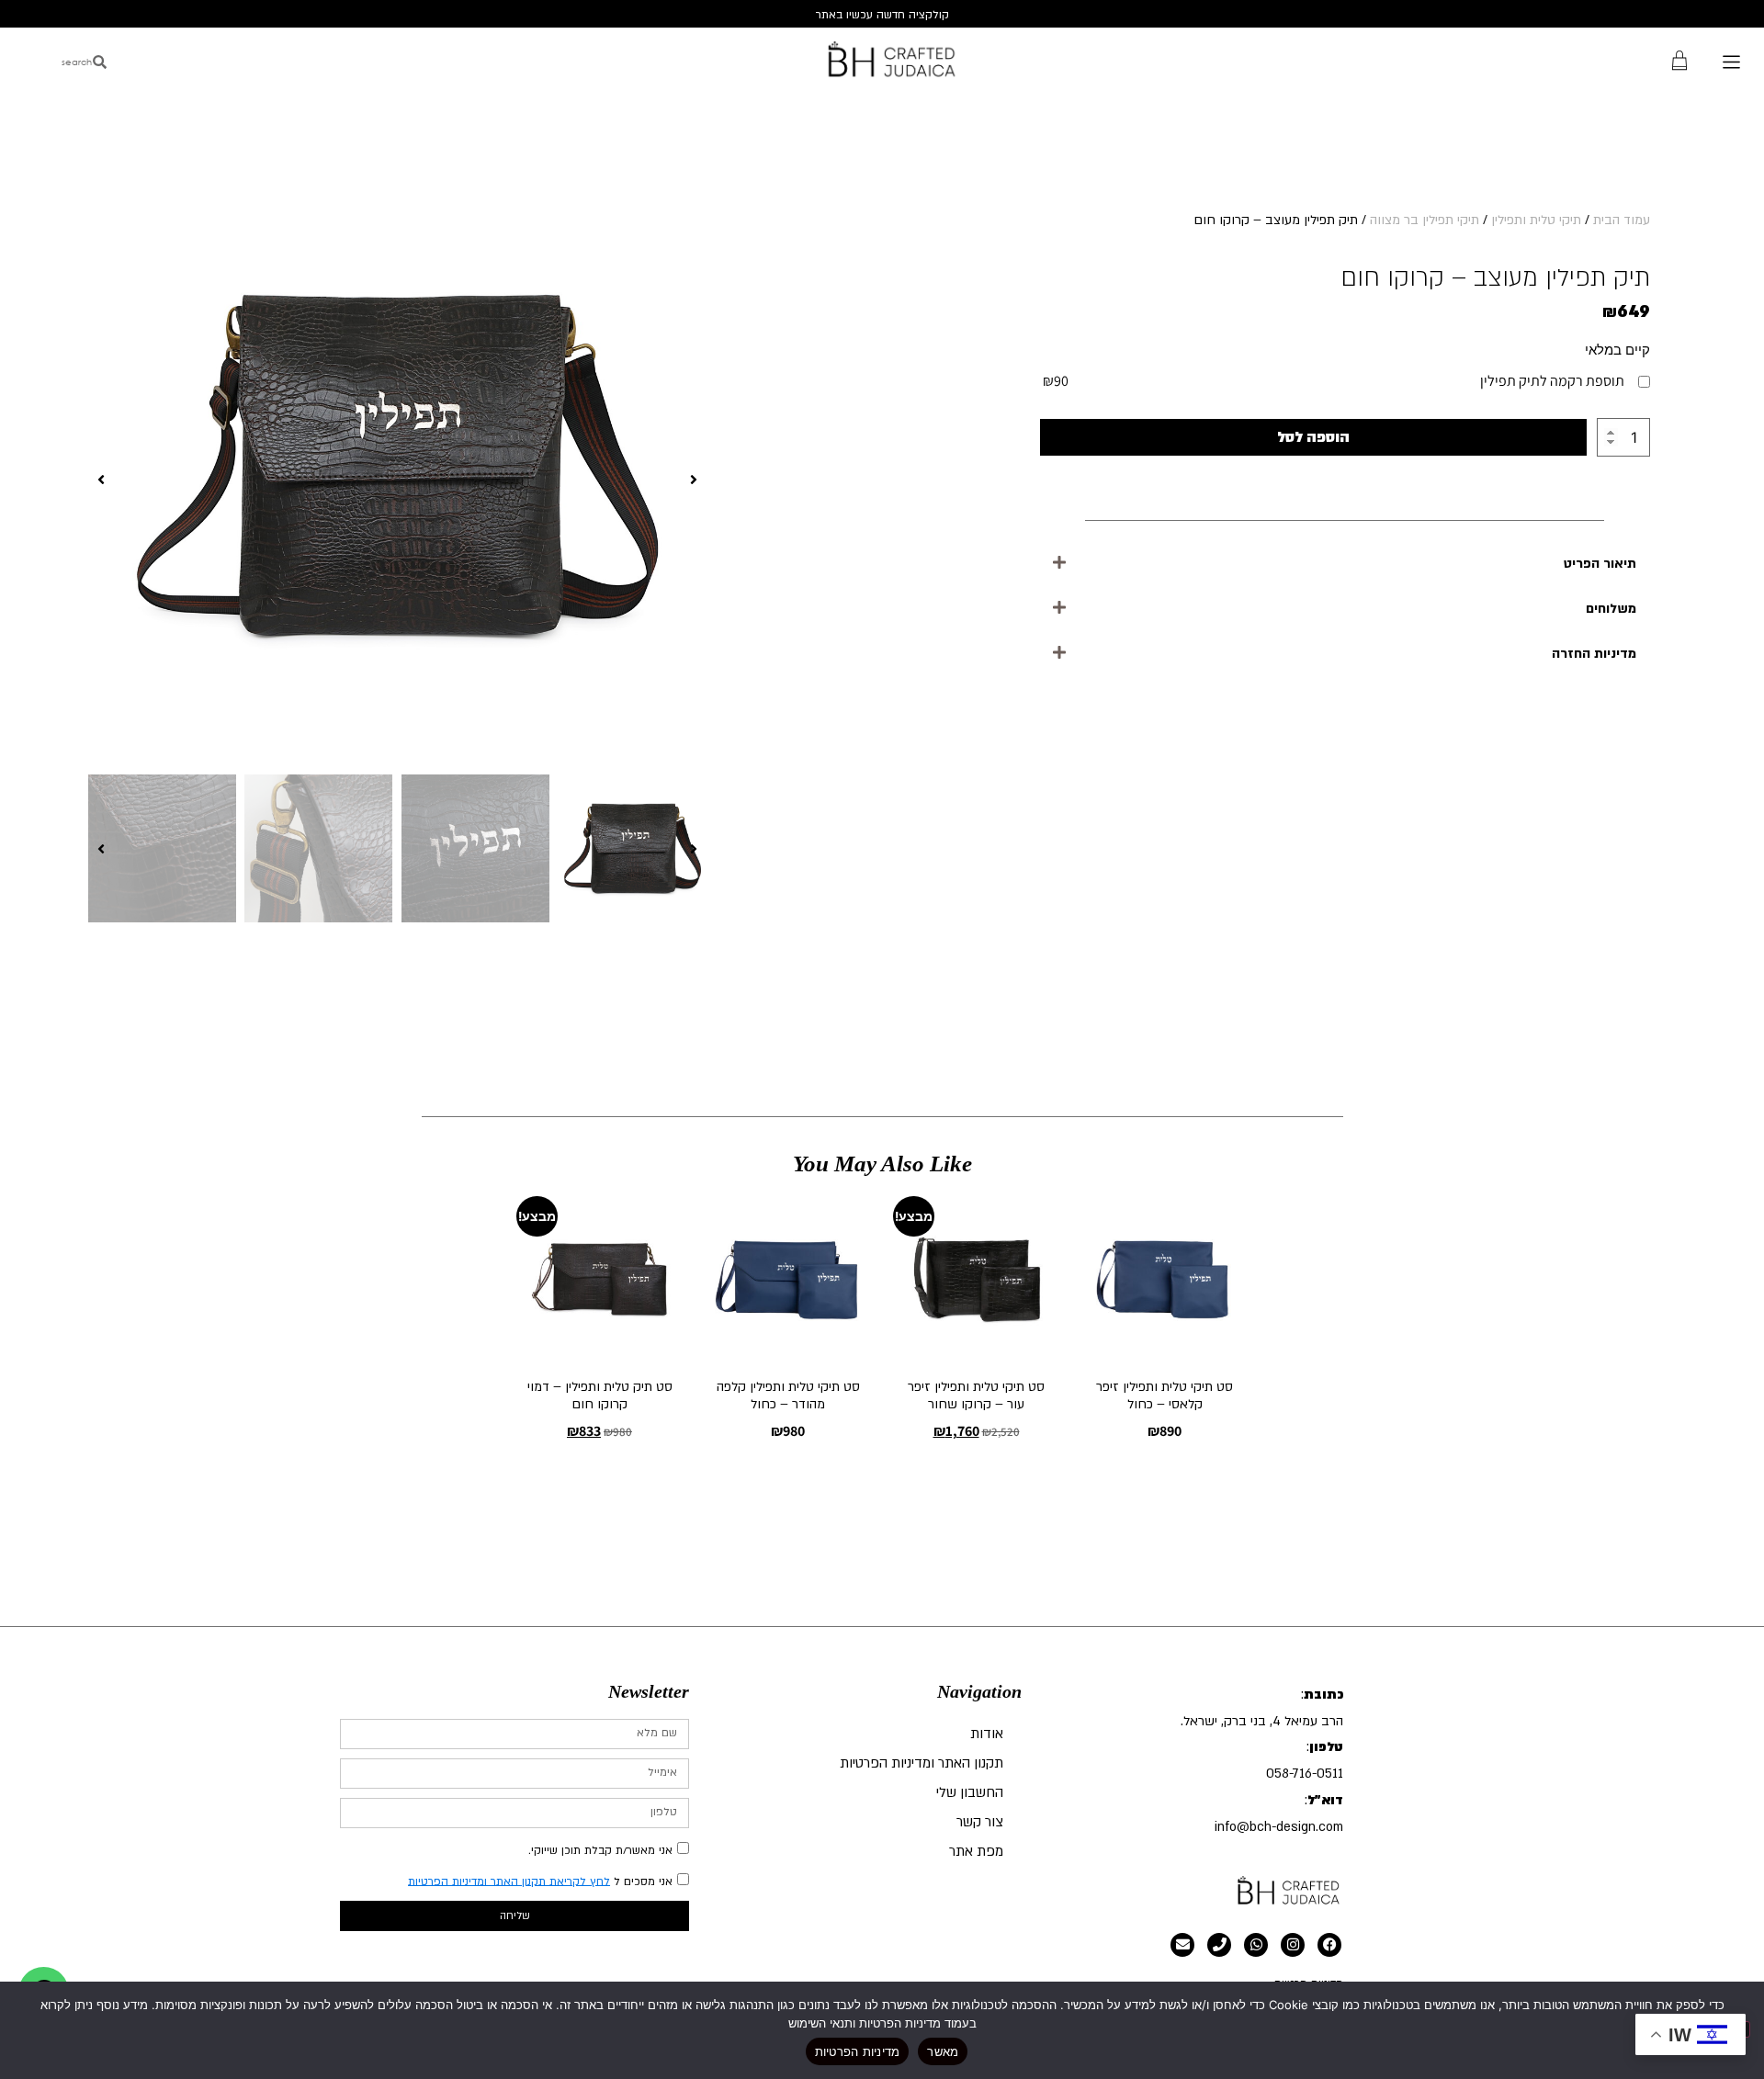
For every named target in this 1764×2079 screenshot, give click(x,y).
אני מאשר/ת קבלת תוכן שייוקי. (600, 1849)
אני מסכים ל (540, 1881)
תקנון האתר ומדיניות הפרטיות (922, 1763)
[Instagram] (1293, 1945)
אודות (987, 1734)
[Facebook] (1329, 1945)
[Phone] (1219, 1945)
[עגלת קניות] (1679, 59)
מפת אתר (976, 1851)
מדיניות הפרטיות (858, 2051)
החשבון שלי (970, 1792)
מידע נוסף (977, 1480)
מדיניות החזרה (1594, 654)
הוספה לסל (1313, 437)
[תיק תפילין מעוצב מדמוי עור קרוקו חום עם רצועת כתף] (397, 479)
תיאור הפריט (1600, 564)
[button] (1345, 564)
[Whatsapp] (1256, 1945)
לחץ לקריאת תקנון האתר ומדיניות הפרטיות (509, 1881)
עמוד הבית (1622, 220)
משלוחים (1611, 609)
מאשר (943, 2051)
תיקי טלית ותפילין (1536, 220)
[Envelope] (1182, 1945)
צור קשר (980, 1822)
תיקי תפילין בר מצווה (1425, 220)
